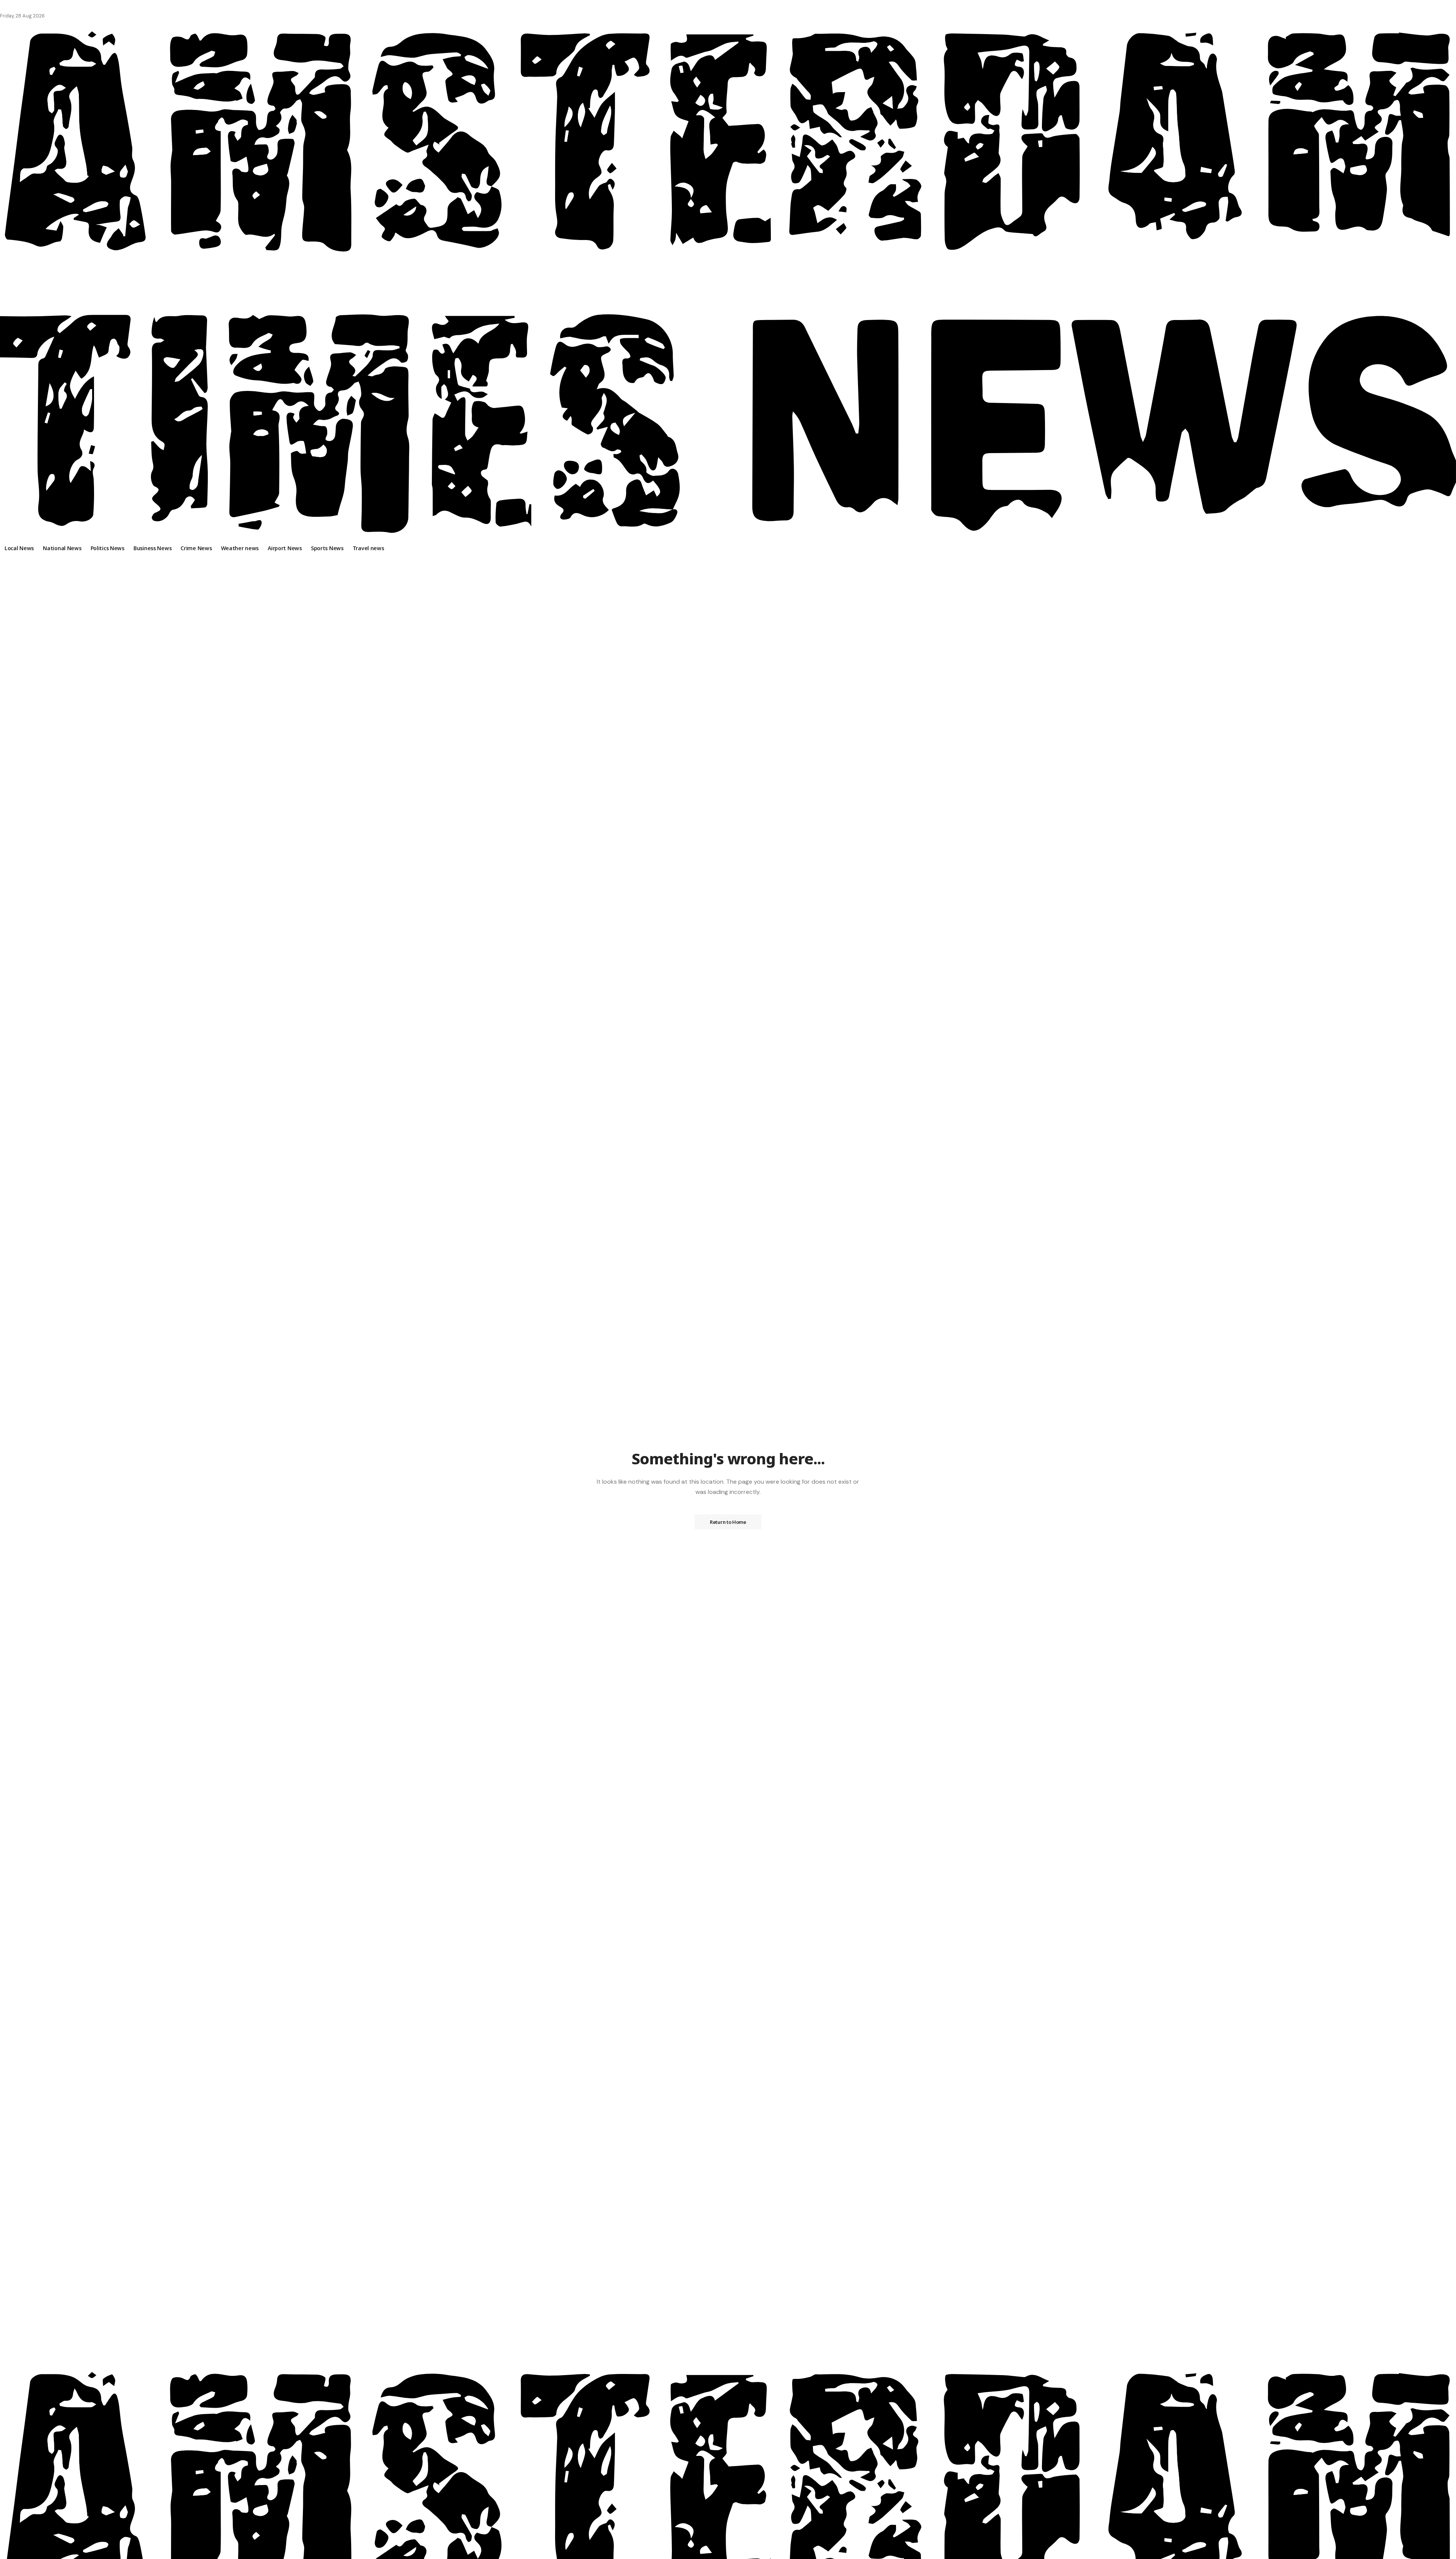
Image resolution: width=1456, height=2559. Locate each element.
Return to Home (728, 1522)
